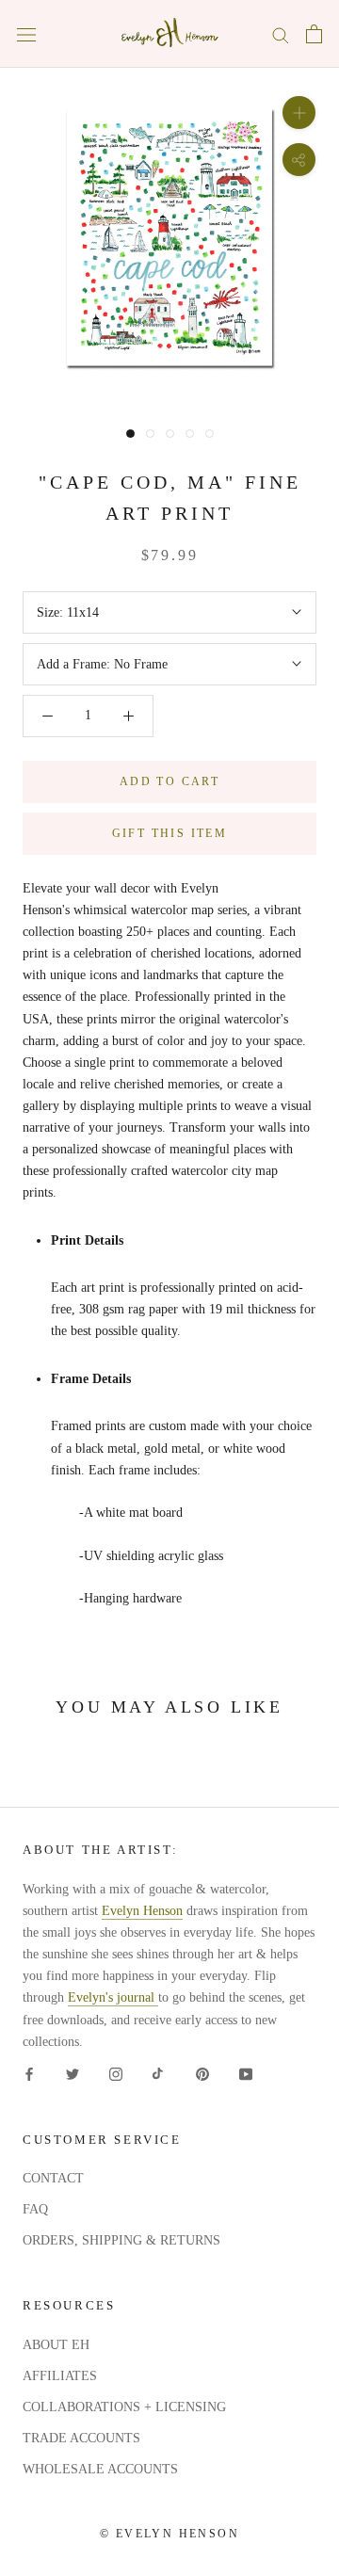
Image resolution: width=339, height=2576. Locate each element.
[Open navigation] (26, 34)
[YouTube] (246, 2074)
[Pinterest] (202, 2074)
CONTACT (53, 2178)
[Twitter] (73, 2074)
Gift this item (170, 833)
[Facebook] (29, 2074)
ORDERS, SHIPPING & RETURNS (121, 2240)
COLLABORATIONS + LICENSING (124, 2407)
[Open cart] (314, 34)
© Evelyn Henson (169, 2534)
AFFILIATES (60, 2376)
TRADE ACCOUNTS (81, 2438)
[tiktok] (159, 2074)
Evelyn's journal (113, 1997)
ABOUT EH (56, 2345)
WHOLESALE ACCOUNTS (100, 2469)
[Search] (281, 34)
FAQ (35, 2209)
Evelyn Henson (142, 1911)
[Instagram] (116, 2074)
